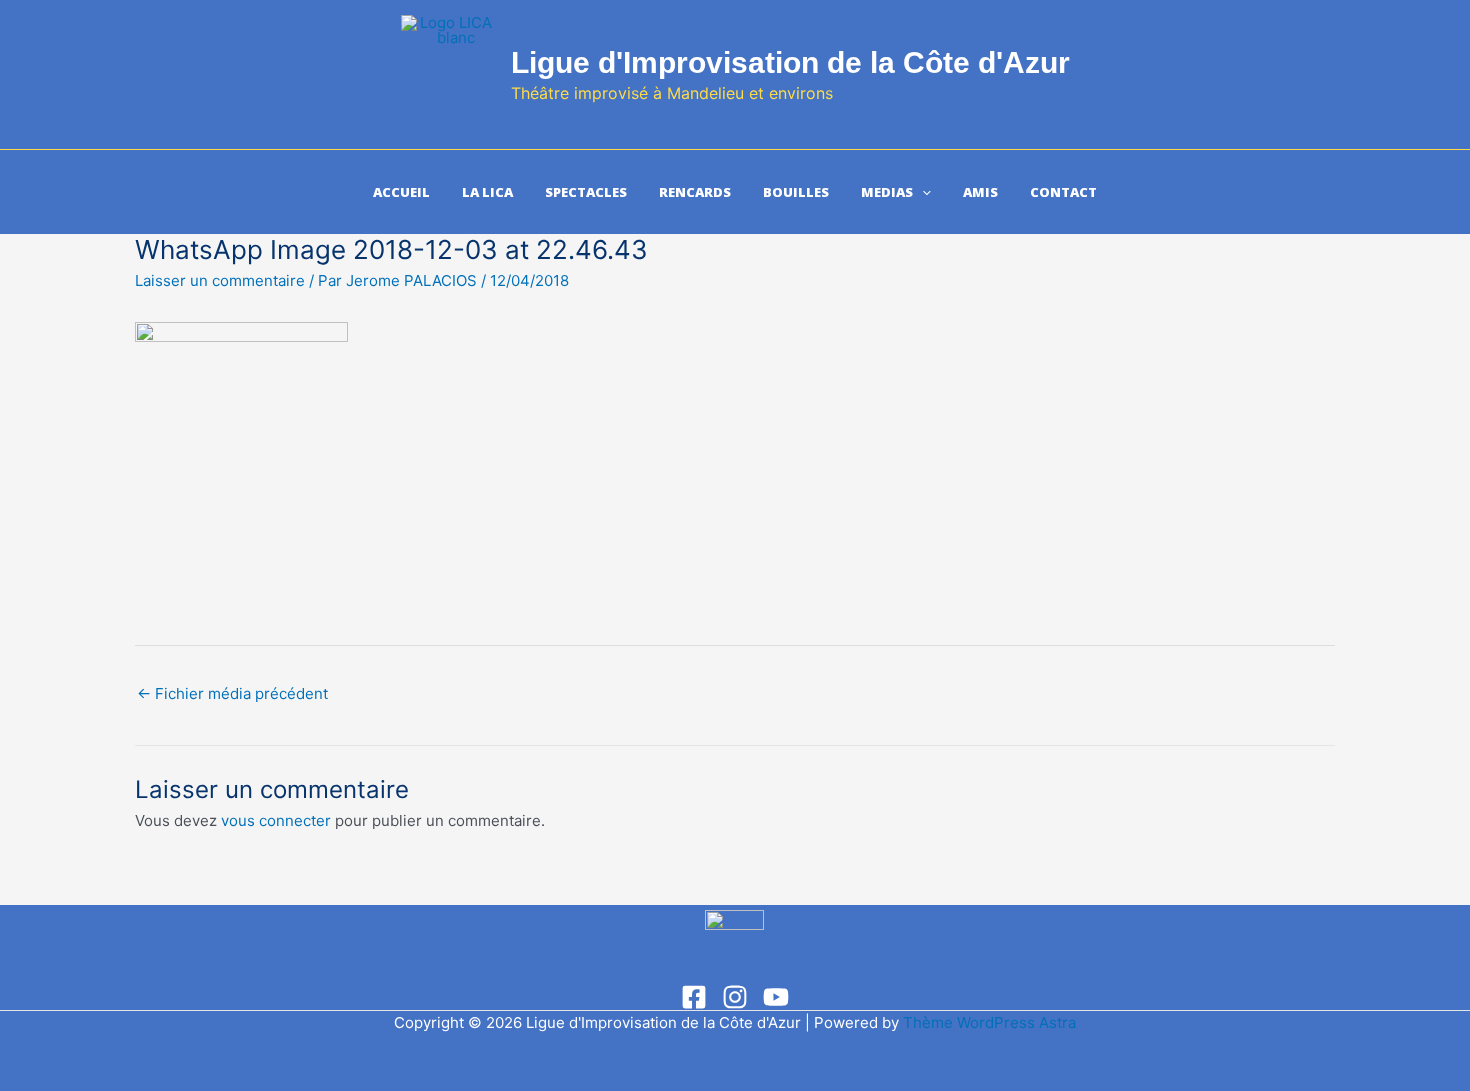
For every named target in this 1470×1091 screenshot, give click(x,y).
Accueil (401, 192)
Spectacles (586, 192)
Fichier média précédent (232, 693)
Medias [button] (887, 192)
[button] (922, 192)
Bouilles (796, 192)
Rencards (695, 192)
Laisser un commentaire (220, 280)
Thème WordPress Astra (989, 1022)
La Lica (487, 192)
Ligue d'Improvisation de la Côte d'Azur (790, 62)
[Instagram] (735, 997)
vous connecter (276, 820)
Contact (1063, 192)
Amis (980, 192)
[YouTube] (776, 997)
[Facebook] (694, 997)
